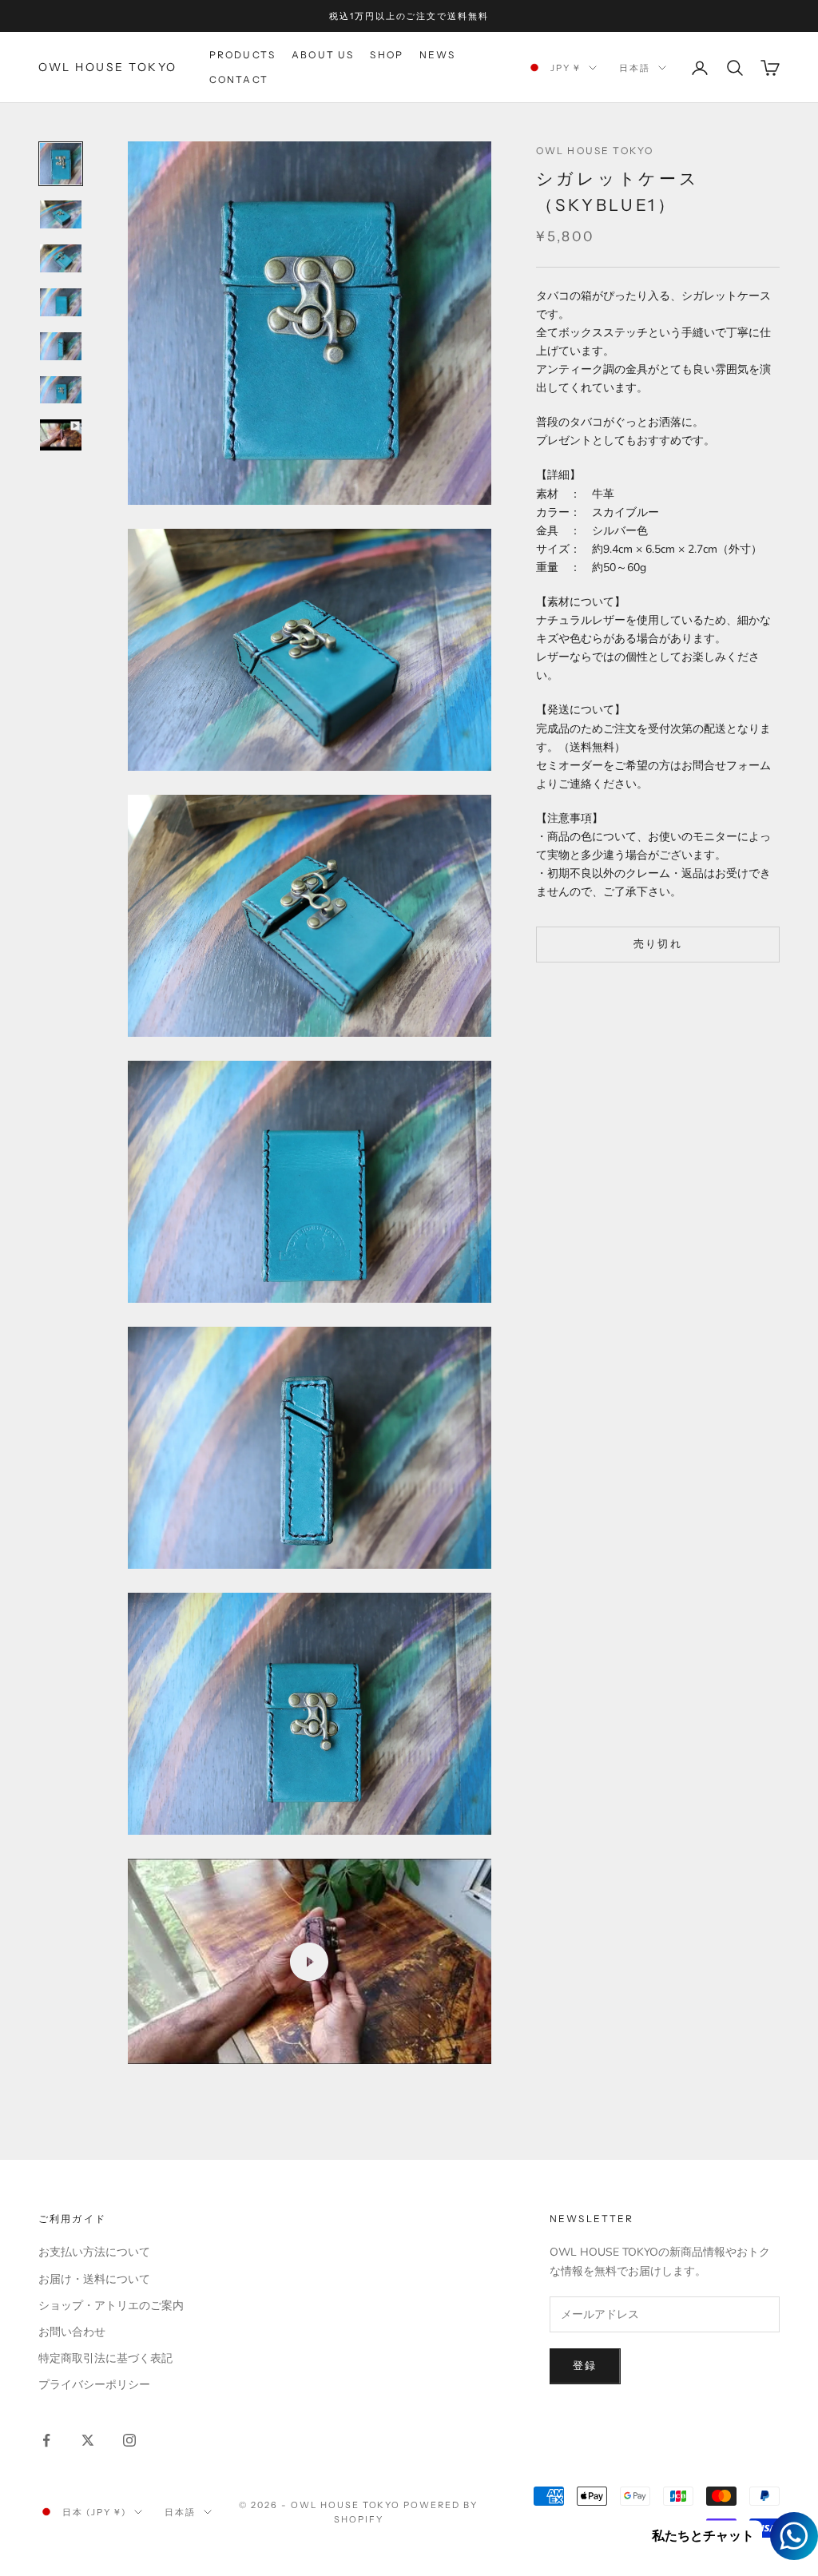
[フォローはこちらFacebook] (46, 2440)
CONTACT (239, 79)
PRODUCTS (242, 55)
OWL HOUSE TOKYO (595, 151)
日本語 (635, 68)
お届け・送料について (94, 2279)
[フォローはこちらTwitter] (88, 2440)
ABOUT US (323, 55)
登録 (585, 2366)
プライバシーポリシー (94, 2385)
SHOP (387, 55)
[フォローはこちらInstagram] (129, 2440)
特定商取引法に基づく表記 (105, 2358)
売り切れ (658, 944)
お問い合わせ (72, 2332)
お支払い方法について (94, 2252)
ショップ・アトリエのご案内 (111, 2306)
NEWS (438, 55)
